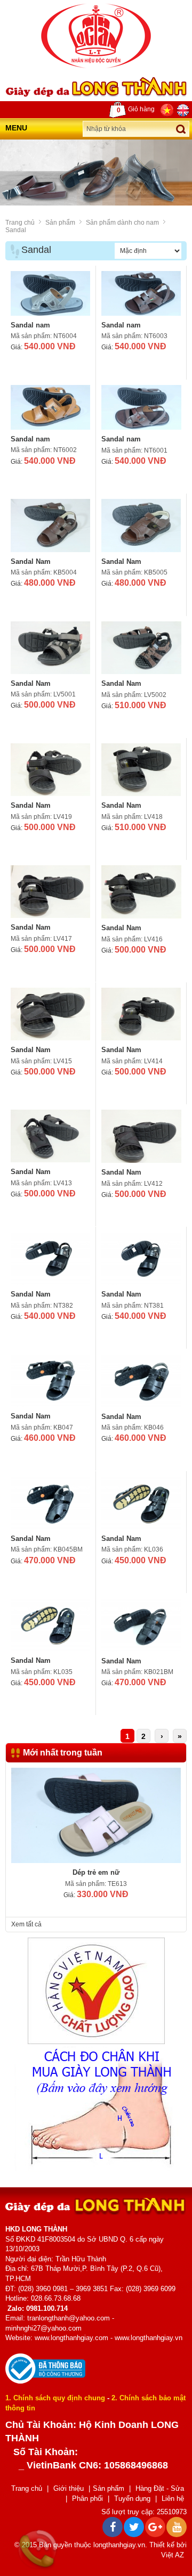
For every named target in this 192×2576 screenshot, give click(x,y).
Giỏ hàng (136, 110)
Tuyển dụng (132, 2499)
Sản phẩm (60, 223)
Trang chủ (20, 223)
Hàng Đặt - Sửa (160, 2488)
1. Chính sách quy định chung (55, 2398)
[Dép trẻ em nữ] (96, 1815)
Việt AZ (173, 2555)
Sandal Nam (31, 561)
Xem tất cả (26, 1924)
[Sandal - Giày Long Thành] (96, 36)
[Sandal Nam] (50, 525)
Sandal (16, 230)
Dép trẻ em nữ (96, 1872)
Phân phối (87, 2499)
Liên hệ (173, 2499)
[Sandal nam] (50, 293)
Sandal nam (30, 325)
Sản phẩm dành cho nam (122, 223)
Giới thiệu (69, 2488)
